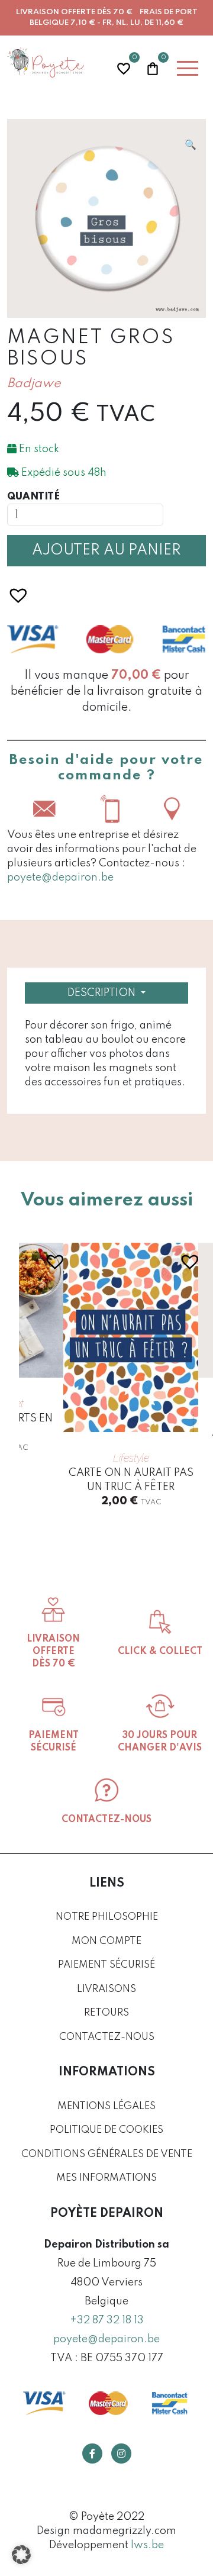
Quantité (33, 497)
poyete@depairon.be (60, 878)
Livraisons (106, 1989)
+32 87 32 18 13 (107, 2320)
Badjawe (34, 384)
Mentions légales (106, 2106)
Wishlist (124, 67)
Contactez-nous (107, 2037)
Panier (153, 67)
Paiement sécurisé (106, 1965)
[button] (191, 145)
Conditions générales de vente (107, 2154)
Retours (106, 2013)
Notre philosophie (107, 1917)
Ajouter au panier (106, 551)
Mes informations (106, 2178)
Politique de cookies (106, 2130)
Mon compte (106, 1941)
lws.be (147, 2545)
